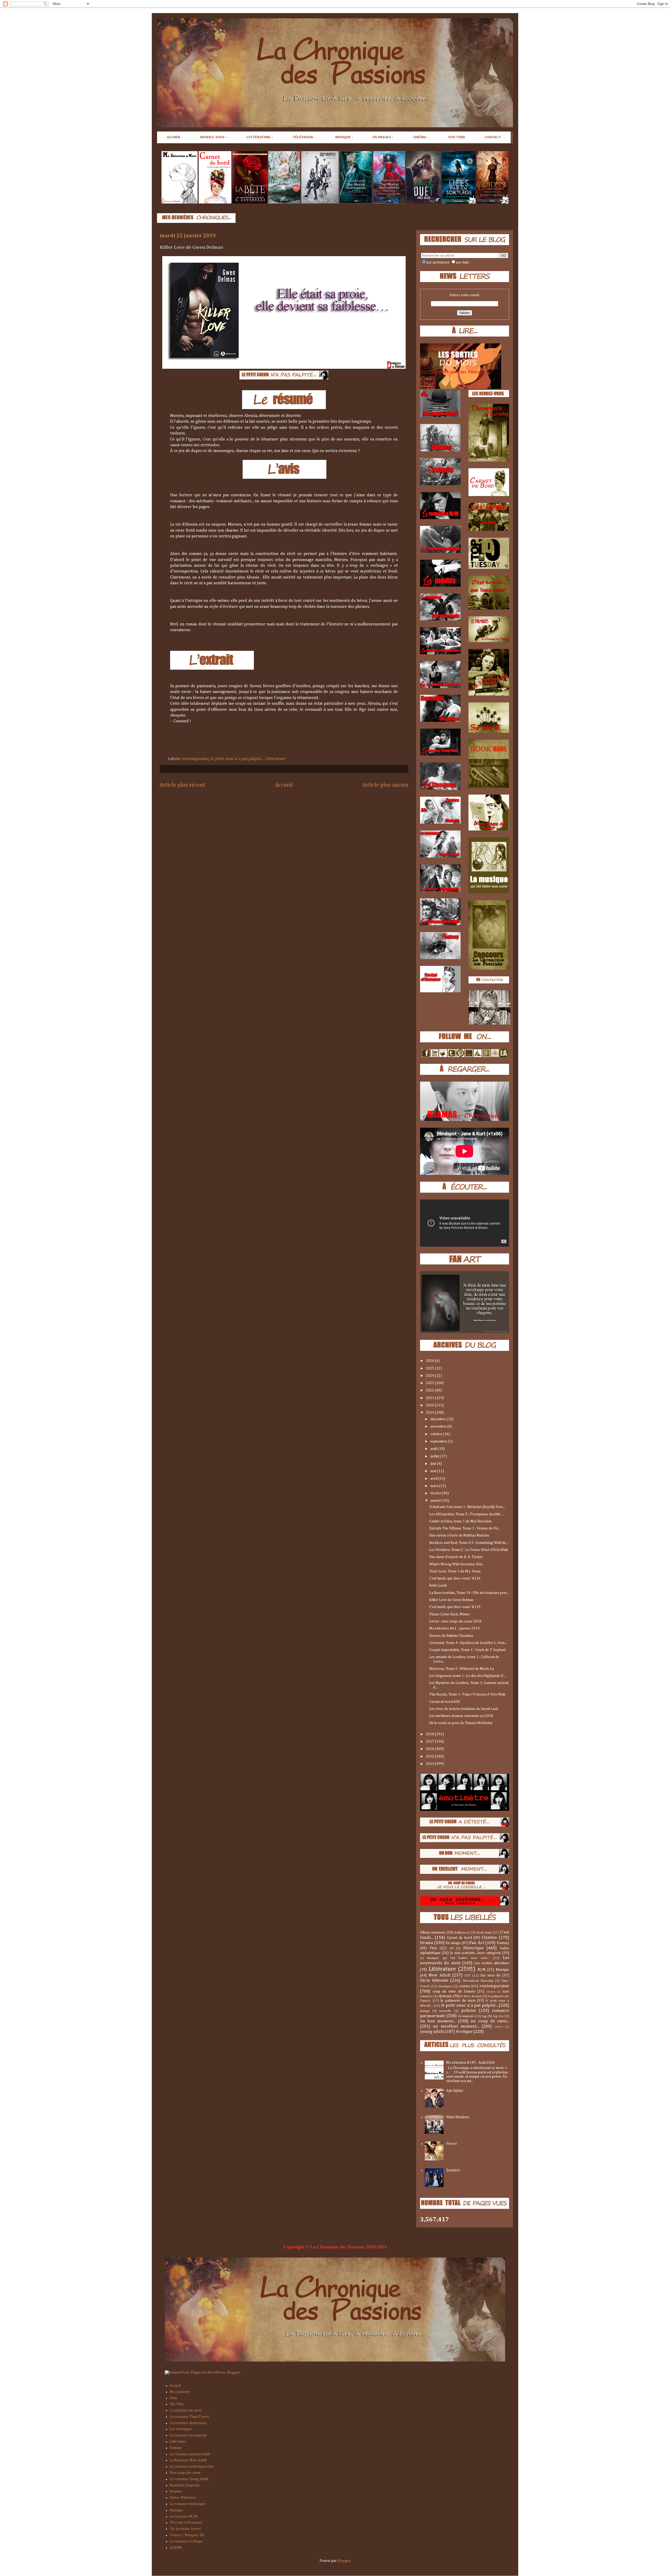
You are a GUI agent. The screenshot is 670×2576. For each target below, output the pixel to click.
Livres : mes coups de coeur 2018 (455, 1621)
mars (435, 1486)
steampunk (466, 2016)
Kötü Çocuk (438, 1586)
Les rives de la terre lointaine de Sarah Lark (464, 1709)
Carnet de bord (459, 1938)
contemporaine (195, 759)
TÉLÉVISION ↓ (304, 137)
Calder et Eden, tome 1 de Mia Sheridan (460, 1521)
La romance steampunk (188, 2435)
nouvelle (445, 2011)
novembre (439, 1427)
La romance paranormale (190, 2454)
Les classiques (181, 2429)
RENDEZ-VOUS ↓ (214, 137)
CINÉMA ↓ (421, 137)
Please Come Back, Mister (450, 1614)
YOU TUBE (457, 137)
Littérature (276, 759)
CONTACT (493, 137)
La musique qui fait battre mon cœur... (455, 1958)
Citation (489, 1938)
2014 (430, 1764)
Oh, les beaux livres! (185, 2529)
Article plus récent (182, 785)
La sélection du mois (186, 2410)
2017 (430, 1742)
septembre (439, 1441)
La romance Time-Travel (189, 2417)
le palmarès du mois (458, 2001)
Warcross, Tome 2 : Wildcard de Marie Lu (462, 1669)
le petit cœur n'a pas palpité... (237, 759)
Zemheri (453, 2170)
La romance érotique (186, 2541)
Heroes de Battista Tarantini (451, 1636)
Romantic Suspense (185, 2485)
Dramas (176, 2491)
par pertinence (438, 262)
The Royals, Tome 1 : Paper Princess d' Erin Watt (467, 1694)
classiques (445, 1986)
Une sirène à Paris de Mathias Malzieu (459, 1535)
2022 (430, 1390)
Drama (426, 1943)
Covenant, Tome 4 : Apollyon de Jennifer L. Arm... (468, 1643)
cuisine (491, 1992)
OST (468, 1976)
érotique (464, 2032)
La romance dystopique (188, 2423)
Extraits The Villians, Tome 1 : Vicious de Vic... (465, 1528)
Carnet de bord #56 (445, 1702)
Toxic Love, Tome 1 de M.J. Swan (455, 1571)
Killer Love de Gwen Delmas (451, 1600)
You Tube (177, 2404)
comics (465, 1986)
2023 (430, 1383)
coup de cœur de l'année (454, 1991)
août (434, 1449)
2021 (430, 1398)
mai (434, 1471)
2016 (430, 1749)
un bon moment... (438, 2021)
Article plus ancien (385, 785)
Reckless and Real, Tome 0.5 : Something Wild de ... (469, 1543)
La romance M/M (183, 2517)
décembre (439, 1419)
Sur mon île (491, 1975)
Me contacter (180, 2392)
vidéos (499, 2027)
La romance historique (188, 2504)
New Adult (440, 1975)
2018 (430, 1734)
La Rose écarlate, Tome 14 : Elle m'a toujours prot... (469, 1593)
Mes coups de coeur (185, 2473)
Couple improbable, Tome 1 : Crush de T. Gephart (467, 1650)
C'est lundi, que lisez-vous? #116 (455, 1578)
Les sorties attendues (492, 1963)
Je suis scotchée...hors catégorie (476, 1953)
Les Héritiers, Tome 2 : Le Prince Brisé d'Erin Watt (468, 1550)
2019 (430, 1413)
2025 (430, 1368)
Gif (451, 1948)
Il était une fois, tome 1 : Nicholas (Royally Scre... (467, 1507)
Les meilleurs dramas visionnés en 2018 (461, 1716)
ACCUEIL (174, 137)
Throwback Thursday (478, 1981)
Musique (502, 1970)
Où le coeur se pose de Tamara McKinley (461, 1723)
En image (453, 1943)
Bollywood (462, 1933)
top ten (498, 2016)
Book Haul (484, 1933)
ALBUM (176, 2548)
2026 (430, 1361)
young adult (432, 2032)
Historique (473, 1948)
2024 (430, 1376)
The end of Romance (186, 2523)
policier (469, 2011)
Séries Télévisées (183, 2498)
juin (434, 1464)
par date (462, 262)
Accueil (284, 785)
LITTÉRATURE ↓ (260, 137)
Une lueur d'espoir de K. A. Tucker (456, 1557)
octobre (437, 1434)
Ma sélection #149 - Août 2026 (471, 2063)
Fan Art (477, 1943)
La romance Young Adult (189, 2479)
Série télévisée (434, 1981)
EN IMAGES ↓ (383, 137)
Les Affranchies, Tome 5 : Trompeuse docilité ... (467, 1514)
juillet (435, 1456)
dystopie (445, 1996)
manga (425, 2011)
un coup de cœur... (490, 2021)
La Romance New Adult (188, 2460)
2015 (430, 1757)
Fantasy (503, 1943)
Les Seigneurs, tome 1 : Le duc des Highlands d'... (468, 1676)
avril (434, 1479)
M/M (482, 1970)
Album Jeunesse (433, 1933)
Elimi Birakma (458, 2117)
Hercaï (452, 2144)
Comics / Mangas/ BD (187, 2535)
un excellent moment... (456, 2026)
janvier (436, 1501)
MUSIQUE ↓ (344, 137)
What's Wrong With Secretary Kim (456, 1564)
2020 (430, 1405)
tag (484, 2016)
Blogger (344, 2561)
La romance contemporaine (192, 2467)
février (436, 1493)
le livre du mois (471, 1996)
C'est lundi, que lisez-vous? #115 (455, 1607)
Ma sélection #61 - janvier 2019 (454, 1628)
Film (433, 1948)
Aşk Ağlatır (455, 2091)
